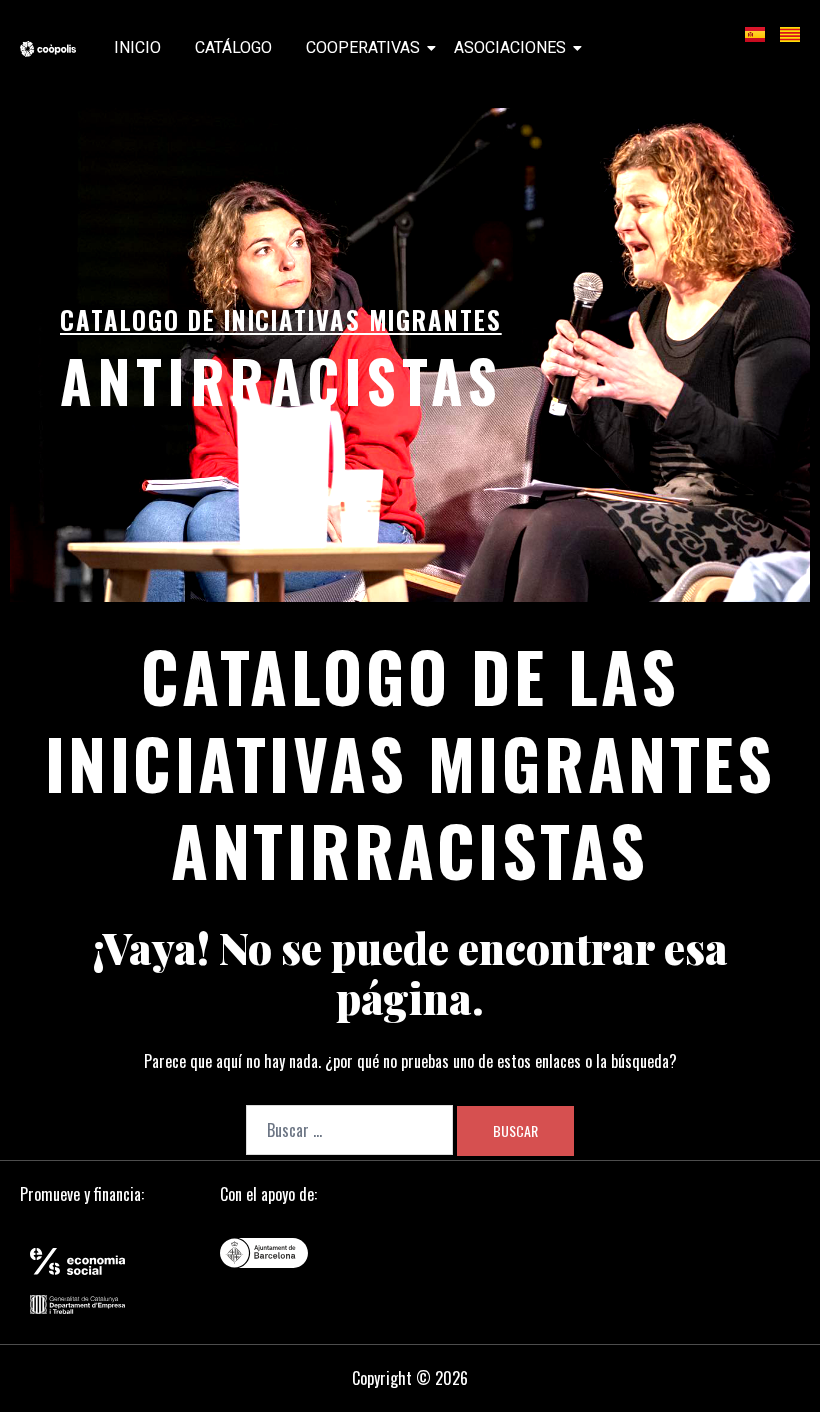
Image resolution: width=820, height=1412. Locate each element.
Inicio (137, 47)
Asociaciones (510, 47)
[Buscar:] (349, 1130)
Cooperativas (363, 47)
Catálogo (233, 47)
